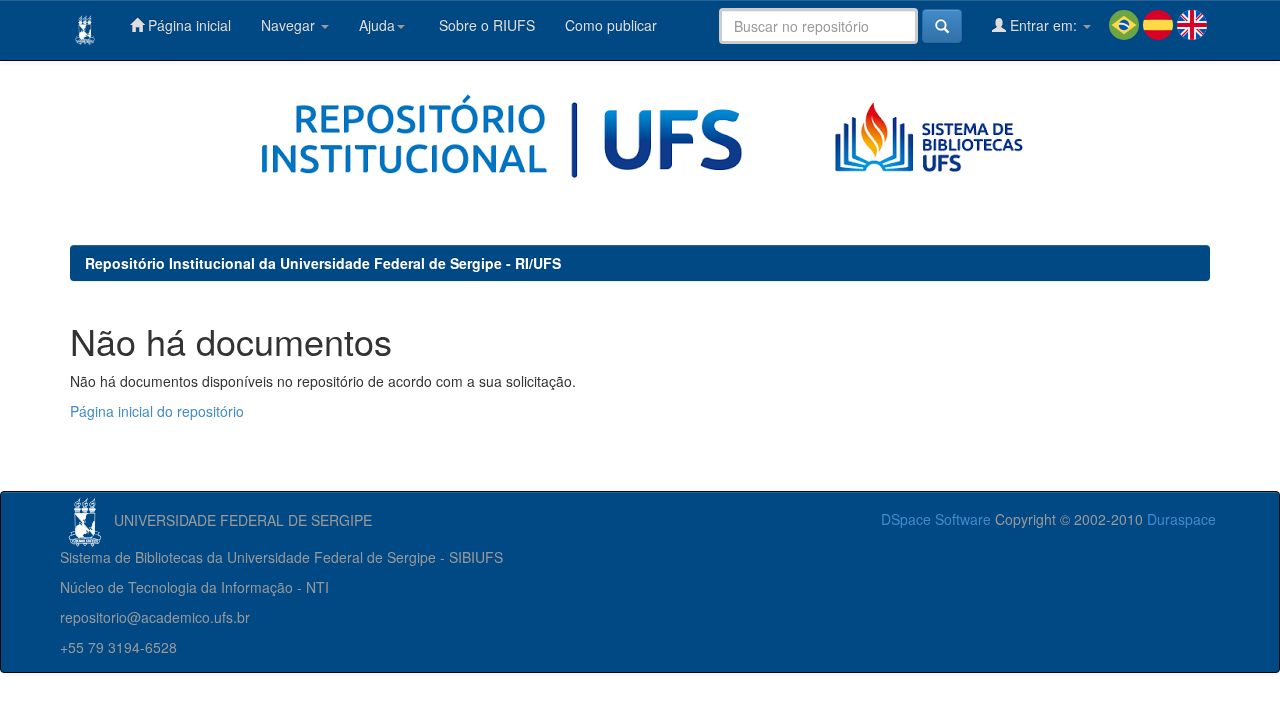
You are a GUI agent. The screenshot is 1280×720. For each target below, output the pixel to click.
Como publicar (611, 25)
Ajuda (377, 25)
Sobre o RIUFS (485, 25)
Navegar (290, 25)
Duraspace (1181, 519)
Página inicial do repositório (157, 411)
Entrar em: (1043, 25)
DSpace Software (936, 519)
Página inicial (187, 25)
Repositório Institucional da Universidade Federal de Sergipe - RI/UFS (323, 263)
